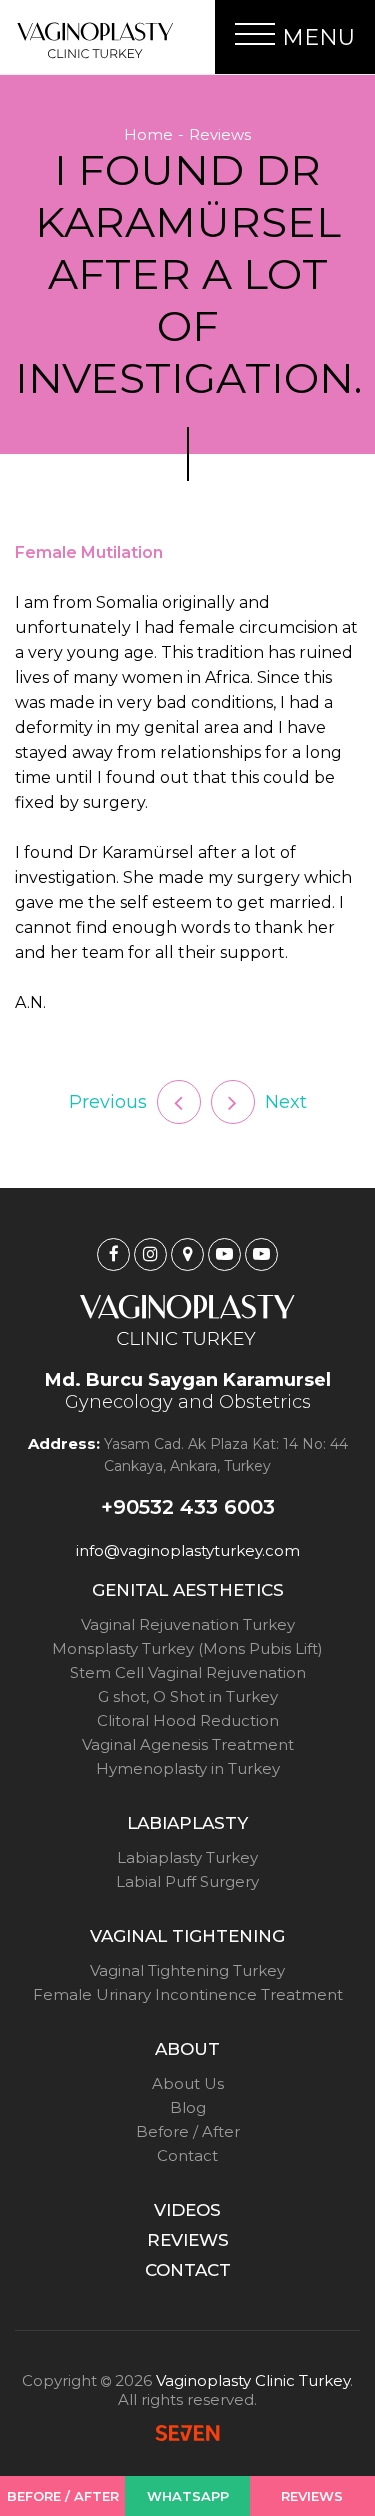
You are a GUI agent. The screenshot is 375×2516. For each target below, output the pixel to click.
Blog (188, 2107)
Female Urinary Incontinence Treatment (188, 1994)
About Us (188, 2083)
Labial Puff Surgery (187, 1881)
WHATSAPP (188, 2496)
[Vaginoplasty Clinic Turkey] (95, 40)
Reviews (220, 134)
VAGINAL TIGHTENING (187, 1936)
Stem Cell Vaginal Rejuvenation (188, 1672)
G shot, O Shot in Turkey (188, 1696)
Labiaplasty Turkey (187, 1857)
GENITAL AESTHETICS (188, 1590)
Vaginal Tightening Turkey (187, 1970)
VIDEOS (187, 2210)
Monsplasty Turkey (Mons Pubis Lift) (187, 1648)
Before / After (188, 2131)
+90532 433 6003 (188, 1507)
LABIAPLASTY (187, 1823)
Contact (187, 2155)
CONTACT (188, 2270)
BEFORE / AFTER (63, 2496)
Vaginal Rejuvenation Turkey (188, 1624)
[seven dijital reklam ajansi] (187, 2435)
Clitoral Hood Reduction (188, 1720)
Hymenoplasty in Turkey (188, 1768)
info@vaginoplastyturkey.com (188, 1550)
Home (148, 134)
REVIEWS (188, 2240)
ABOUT (187, 2049)
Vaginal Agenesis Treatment (188, 1744)
